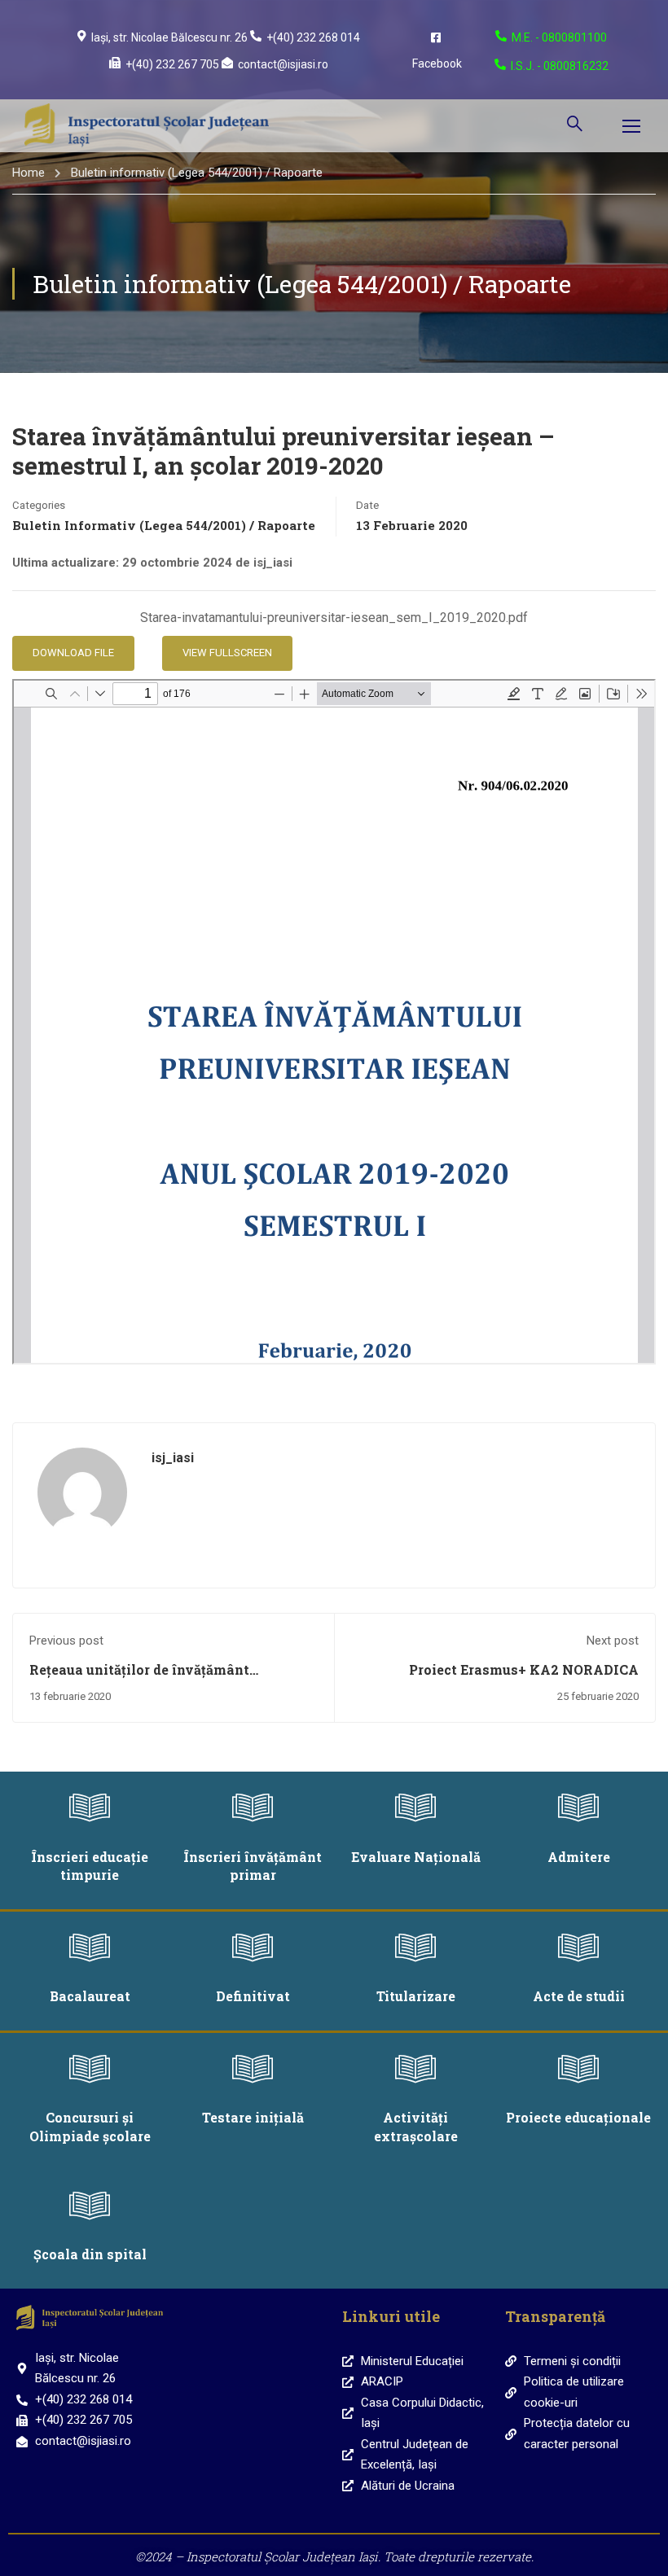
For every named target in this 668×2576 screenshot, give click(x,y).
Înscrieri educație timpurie (90, 1866)
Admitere (579, 1857)
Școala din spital (90, 2254)
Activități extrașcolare (416, 2126)
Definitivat (253, 1996)
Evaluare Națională (416, 1857)
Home (29, 173)
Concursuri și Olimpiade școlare (90, 2126)
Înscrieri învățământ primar (253, 1866)
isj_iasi (173, 1458)
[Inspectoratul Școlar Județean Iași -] (147, 126)
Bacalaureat (90, 1996)
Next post (613, 1641)
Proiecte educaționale (578, 2117)
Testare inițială (253, 2117)
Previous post (66, 1641)
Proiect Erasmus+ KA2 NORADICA (524, 1669)
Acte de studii (579, 1996)
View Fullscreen (227, 653)
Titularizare (416, 1996)
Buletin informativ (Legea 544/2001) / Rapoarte (197, 173)
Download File (73, 653)
